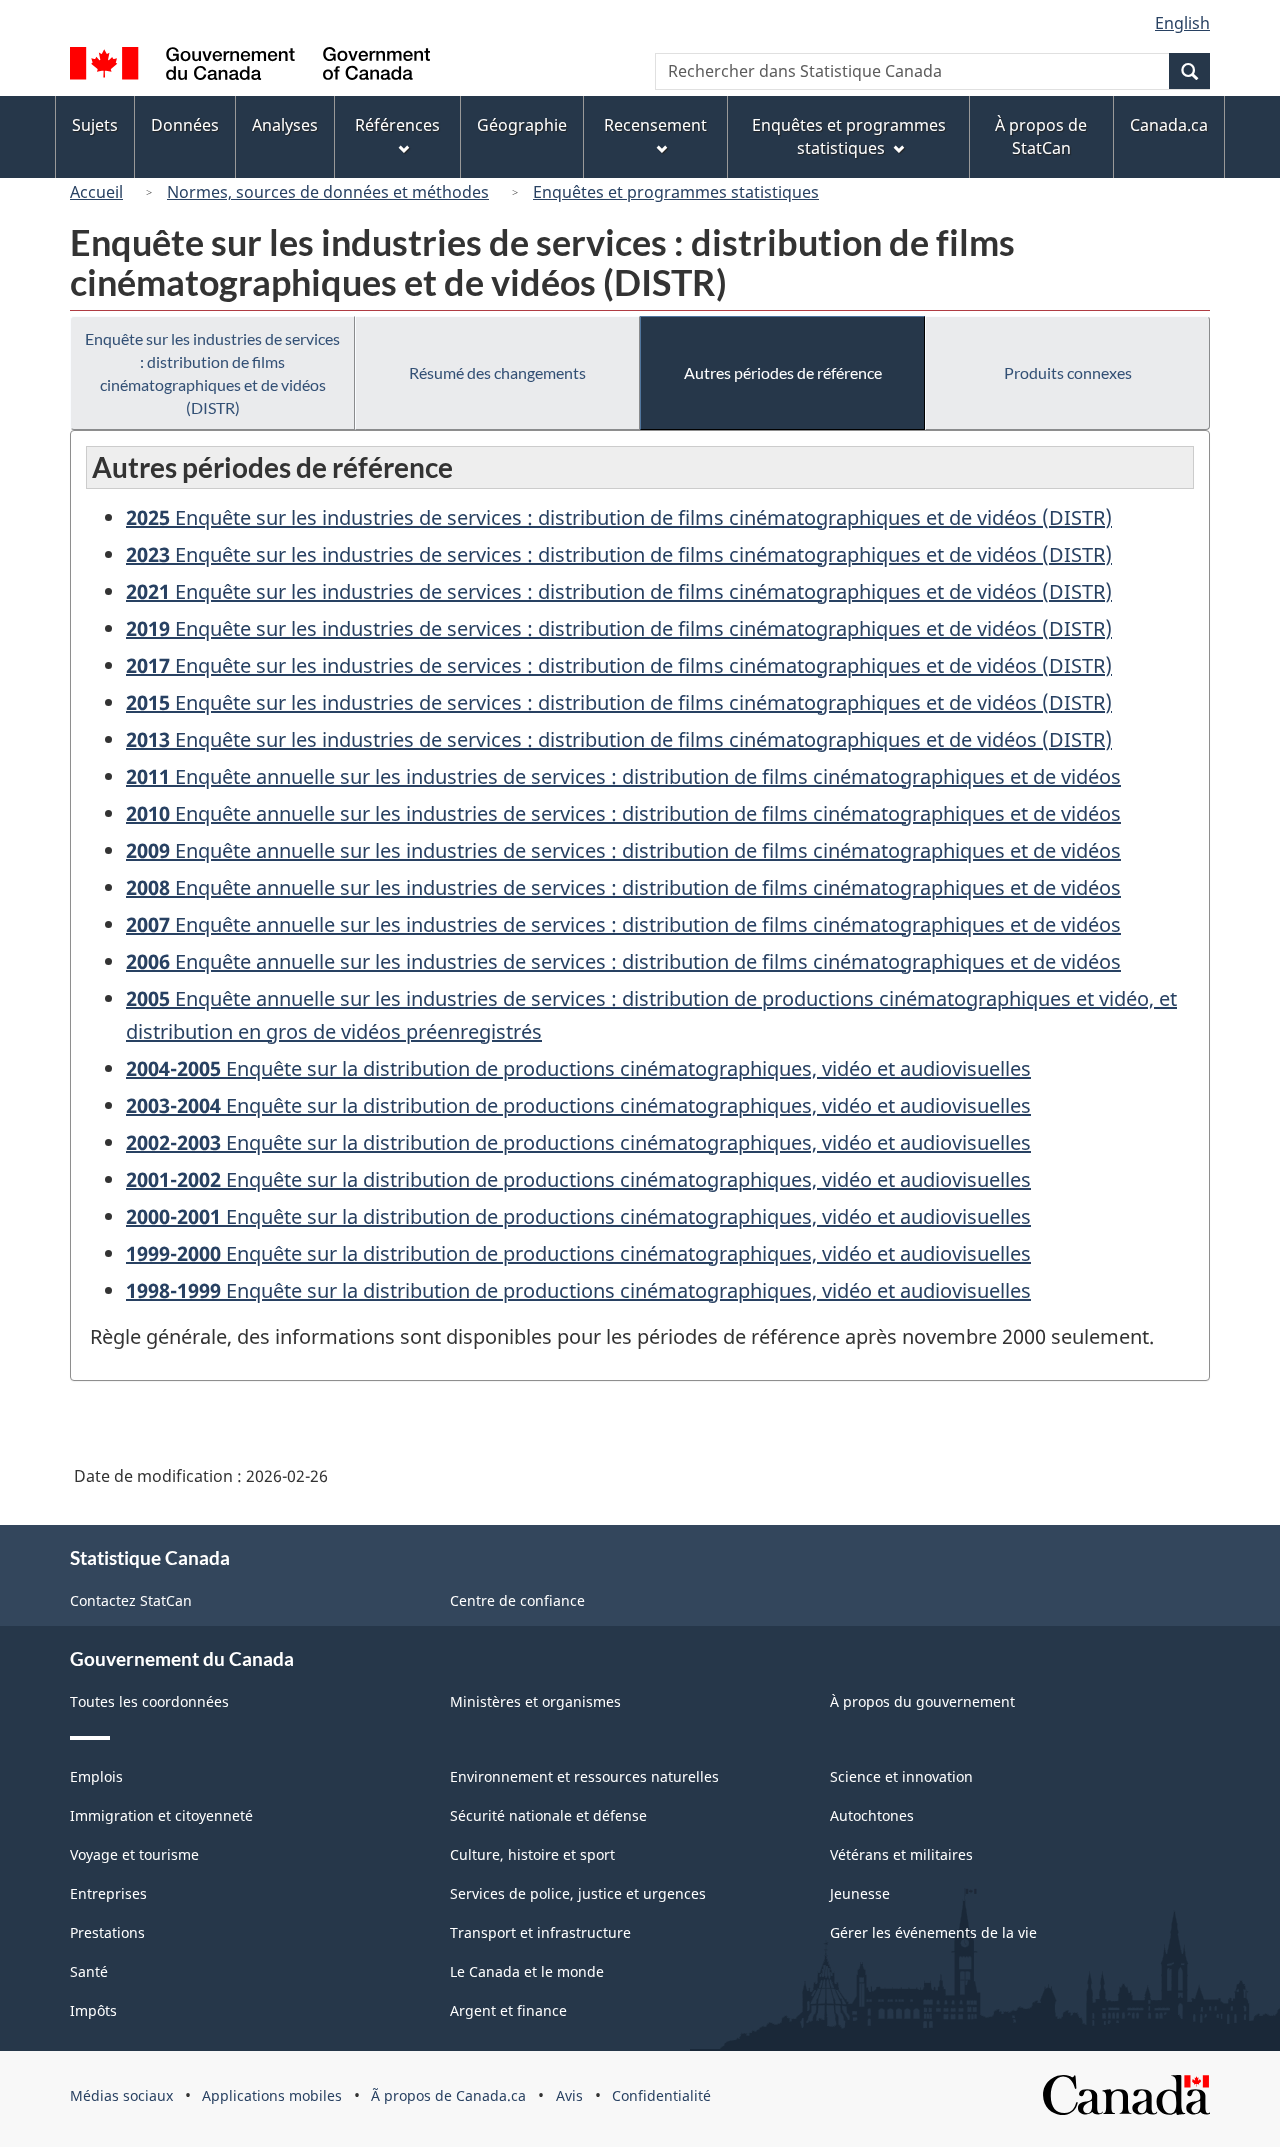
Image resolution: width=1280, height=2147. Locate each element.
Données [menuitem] (185, 125)
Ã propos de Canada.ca (448, 2095)
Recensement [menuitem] (655, 125)
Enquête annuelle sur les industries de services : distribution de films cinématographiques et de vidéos (623, 776)
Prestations (107, 1932)
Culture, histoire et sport (532, 1854)
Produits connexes (1068, 372)
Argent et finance (508, 2010)
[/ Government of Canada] (250, 66)
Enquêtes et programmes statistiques (676, 192)
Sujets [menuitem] (95, 125)
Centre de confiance (517, 1600)
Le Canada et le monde (527, 1971)
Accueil (96, 192)
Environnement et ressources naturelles (584, 1776)
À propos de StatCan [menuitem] (1041, 136)
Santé (89, 1971)
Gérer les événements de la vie (933, 1932)
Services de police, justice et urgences (578, 1893)
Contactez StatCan (131, 1600)
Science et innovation (901, 1776)
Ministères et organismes (535, 1701)
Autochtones (872, 1815)
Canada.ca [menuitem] (1169, 125)
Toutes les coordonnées (149, 1701)
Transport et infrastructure (540, 1932)
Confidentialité (661, 2095)
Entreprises (108, 1893)
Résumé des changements (497, 372)
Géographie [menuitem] (522, 125)
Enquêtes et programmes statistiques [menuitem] (849, 136)
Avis (569, 2095)
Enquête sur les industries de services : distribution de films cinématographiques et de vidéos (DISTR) (212, 373)
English (1182, 23)
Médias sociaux (121, 2095)
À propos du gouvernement (922, 1701)
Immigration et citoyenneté (161, 1815)
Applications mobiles (272, 2095)
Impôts (93, 2010)
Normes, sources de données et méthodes (328, 192)
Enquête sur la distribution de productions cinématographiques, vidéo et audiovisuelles (578, 1068)
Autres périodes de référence (783, 372)
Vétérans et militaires (901, 1854)
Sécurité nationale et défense (548, 1815)
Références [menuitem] (397, 125)
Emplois (96, 1776)
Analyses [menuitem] (285, 125)
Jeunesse (860, 1893)
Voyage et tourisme (134, 1854)
